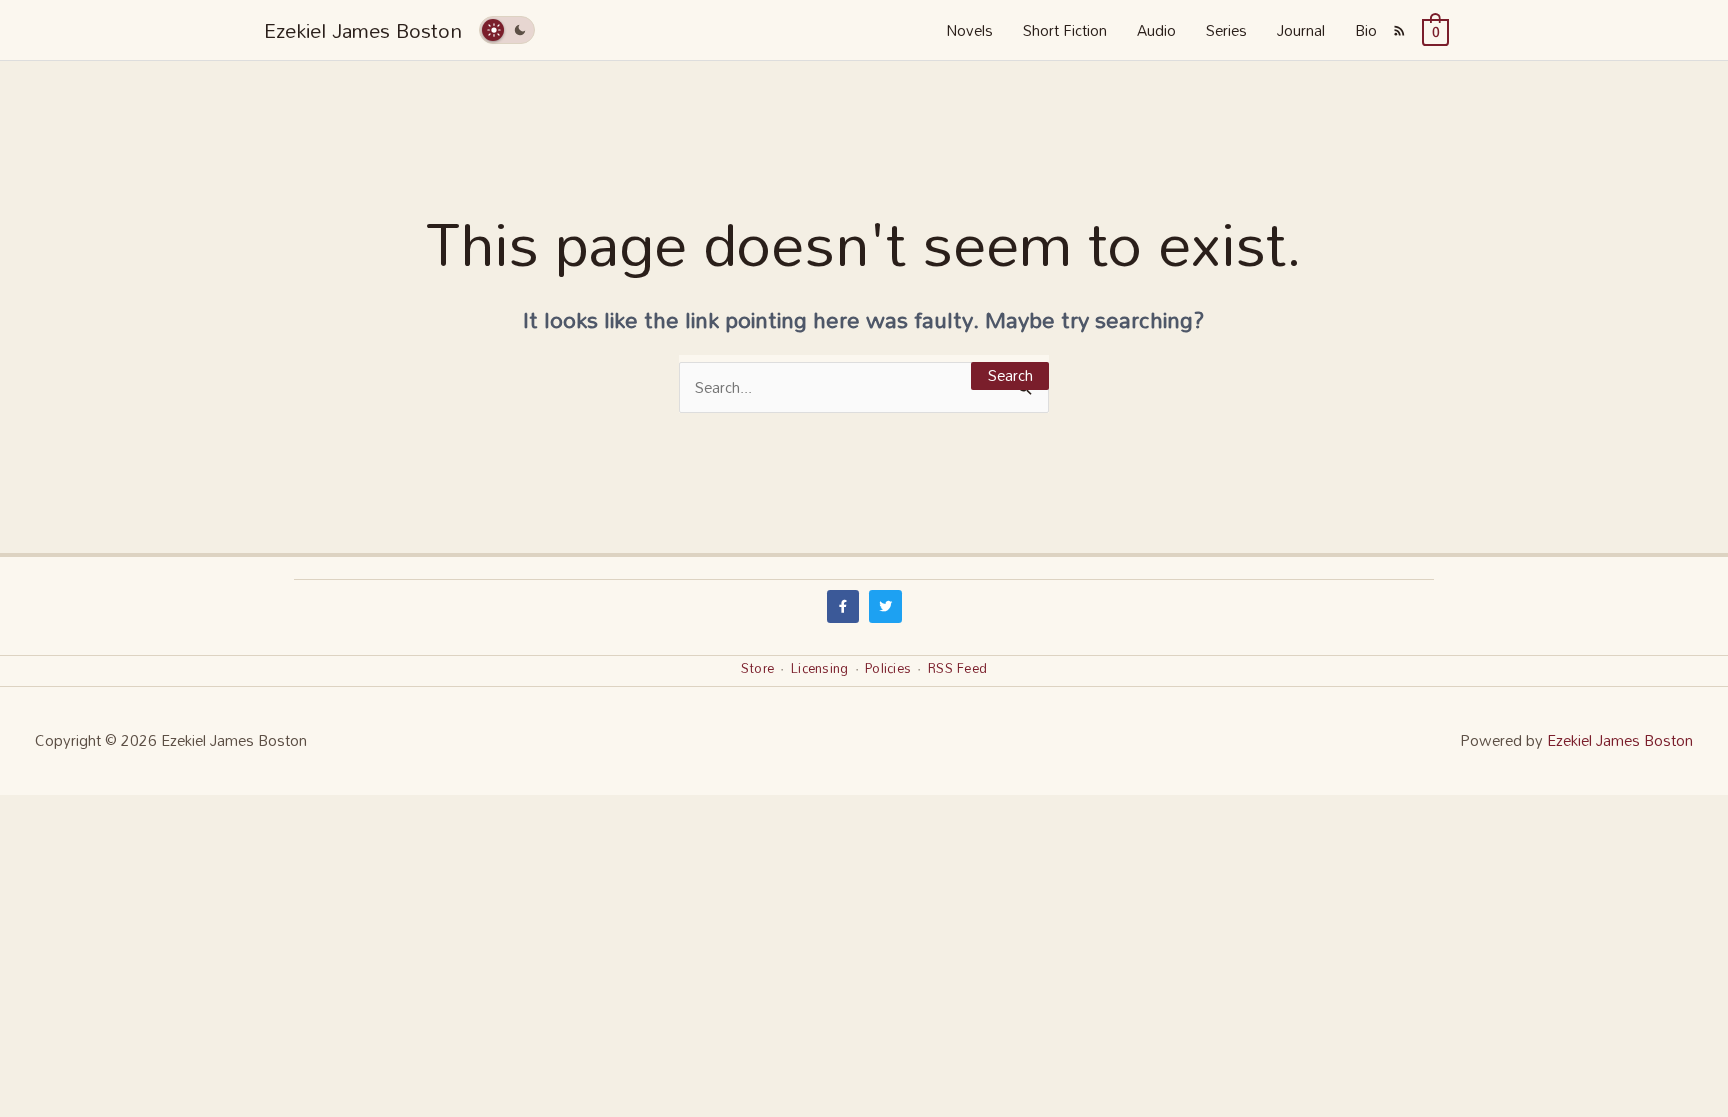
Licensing (819, 668)
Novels (969, 30)
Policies (888, 668)
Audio (1156, 30)
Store (757, 668)
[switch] (507, 30)
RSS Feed (957, 668)
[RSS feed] (1399, 30)
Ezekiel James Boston (363, 30)
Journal (1301, 30)
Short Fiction (1065, 30)
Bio (1366, 30)
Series (1226, 30)
